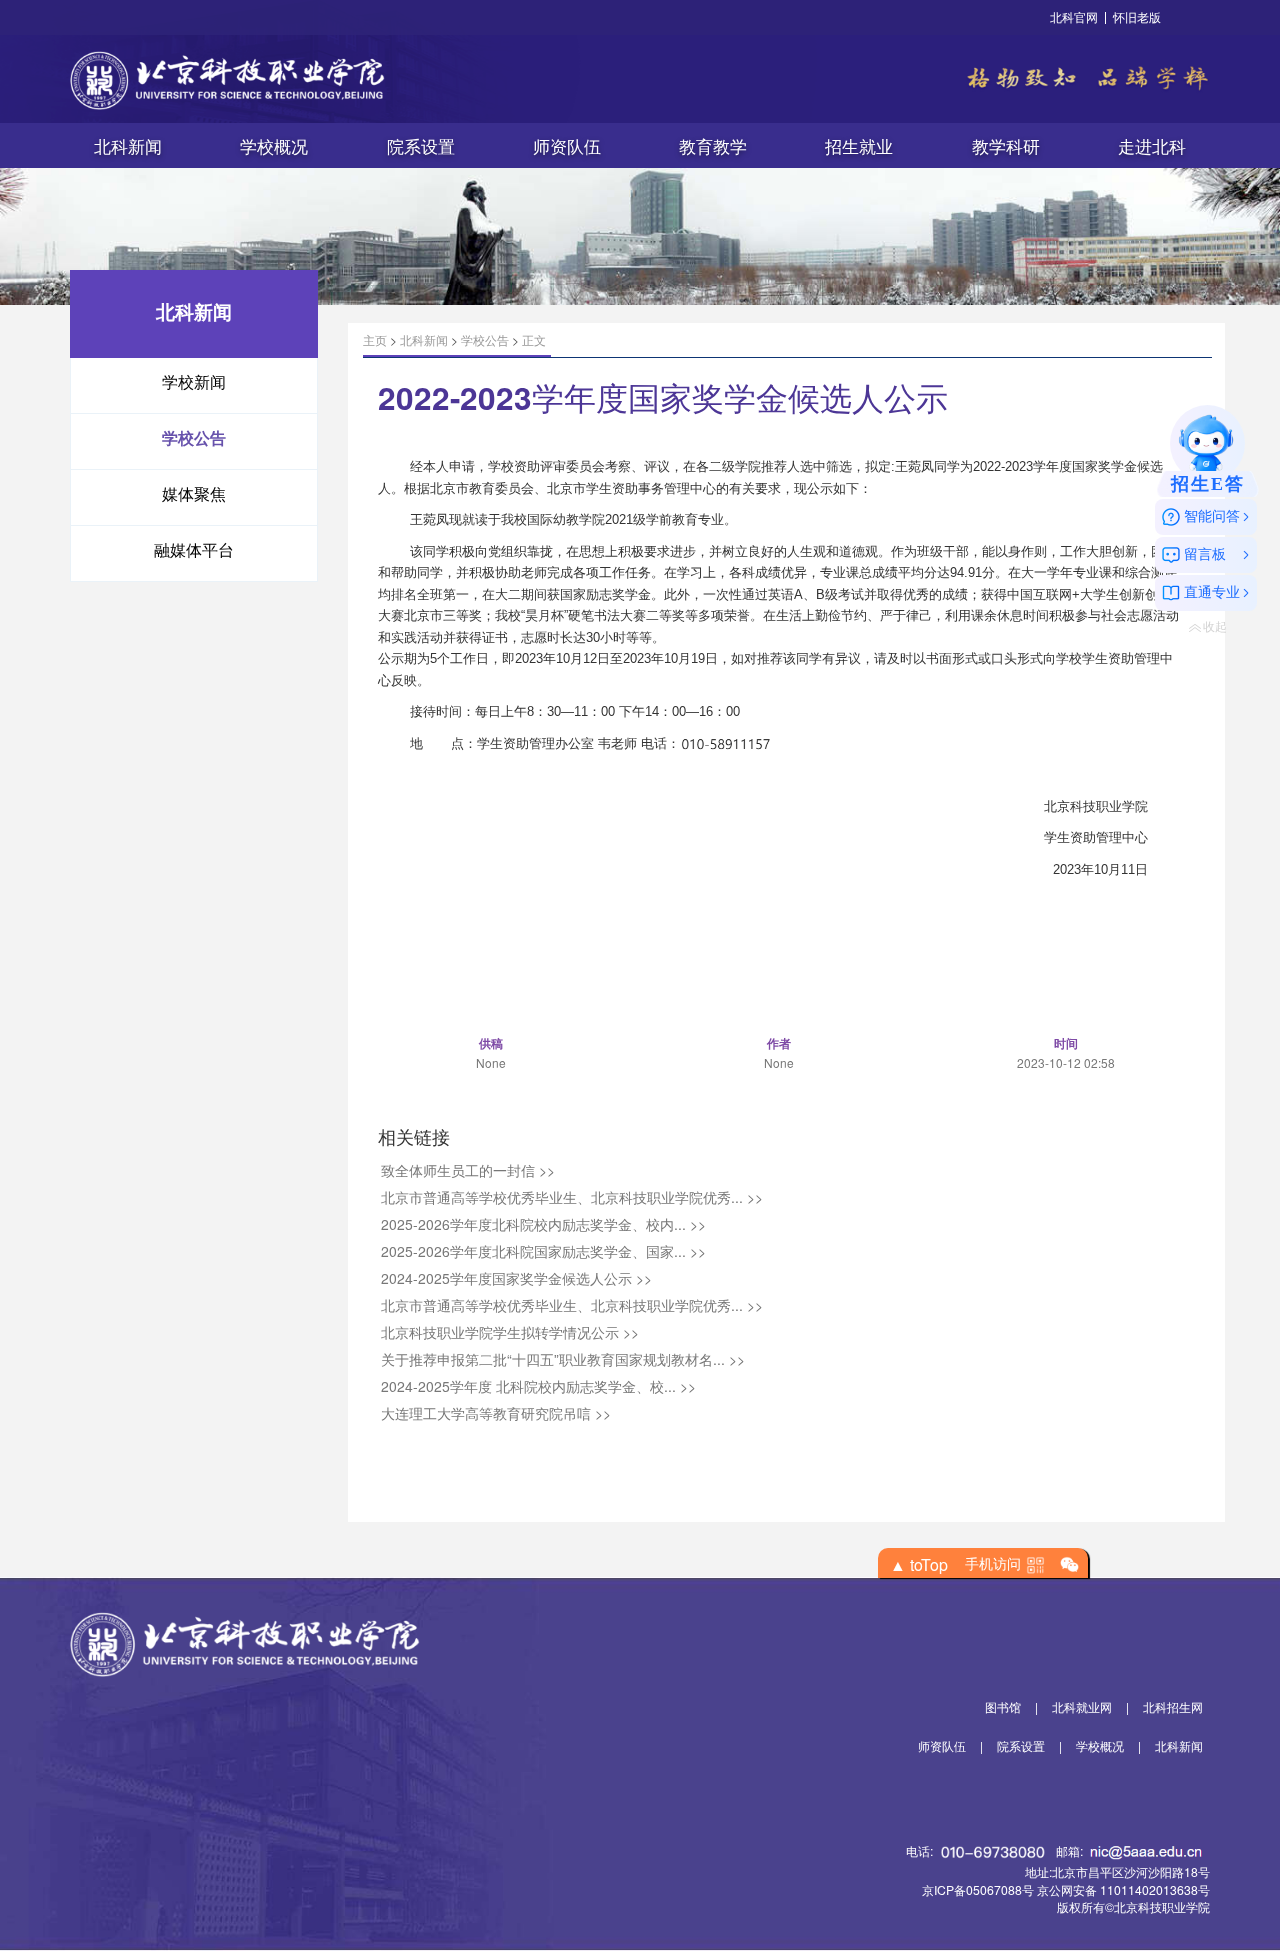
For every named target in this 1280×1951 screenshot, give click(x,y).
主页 (375, 339)
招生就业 (859, 146)
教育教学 (713, 146)
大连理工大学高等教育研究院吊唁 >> (496, 1413)
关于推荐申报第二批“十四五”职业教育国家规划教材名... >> (563, 1359)
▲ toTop (919, 1565)
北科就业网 (1082, 1706)
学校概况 (274, 146)
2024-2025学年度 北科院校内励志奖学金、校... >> (538, 1386)
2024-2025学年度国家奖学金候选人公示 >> (516, 1278)
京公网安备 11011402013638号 (1123, 1889)
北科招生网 (1173, 1706)
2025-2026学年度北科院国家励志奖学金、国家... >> (543, 1251)
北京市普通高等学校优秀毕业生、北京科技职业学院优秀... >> (572, 1197)
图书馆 (1003, 1706)
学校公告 (485, 339)
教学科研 (1006, 146)
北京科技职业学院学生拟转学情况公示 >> (510, 1332)
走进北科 (1152, 146)
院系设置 (421, 146)
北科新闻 (128, 146)
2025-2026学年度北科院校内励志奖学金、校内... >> (543, 1224)
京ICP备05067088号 (978, 1889)
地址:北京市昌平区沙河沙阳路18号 (1117, 1871)
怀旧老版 (1137, 16)
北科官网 (1074, 16)
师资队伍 (567, 146)
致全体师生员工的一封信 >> (468, 1170)
